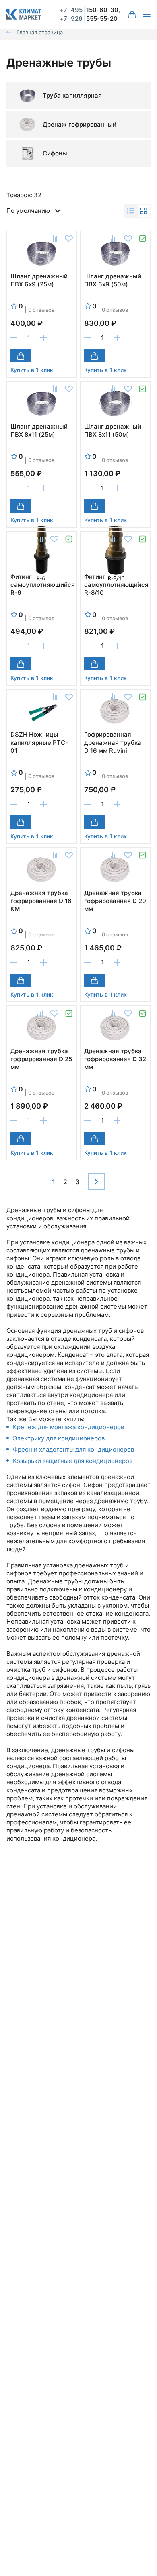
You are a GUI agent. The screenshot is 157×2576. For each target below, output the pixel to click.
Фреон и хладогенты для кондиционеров (73, 1449)
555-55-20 (89, 19)
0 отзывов (41, 310)
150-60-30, (90, 10)
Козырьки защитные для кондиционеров (73, 1461)
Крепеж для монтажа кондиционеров (68, 1427)
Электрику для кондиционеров (59, 1438)
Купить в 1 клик (32, 370)
